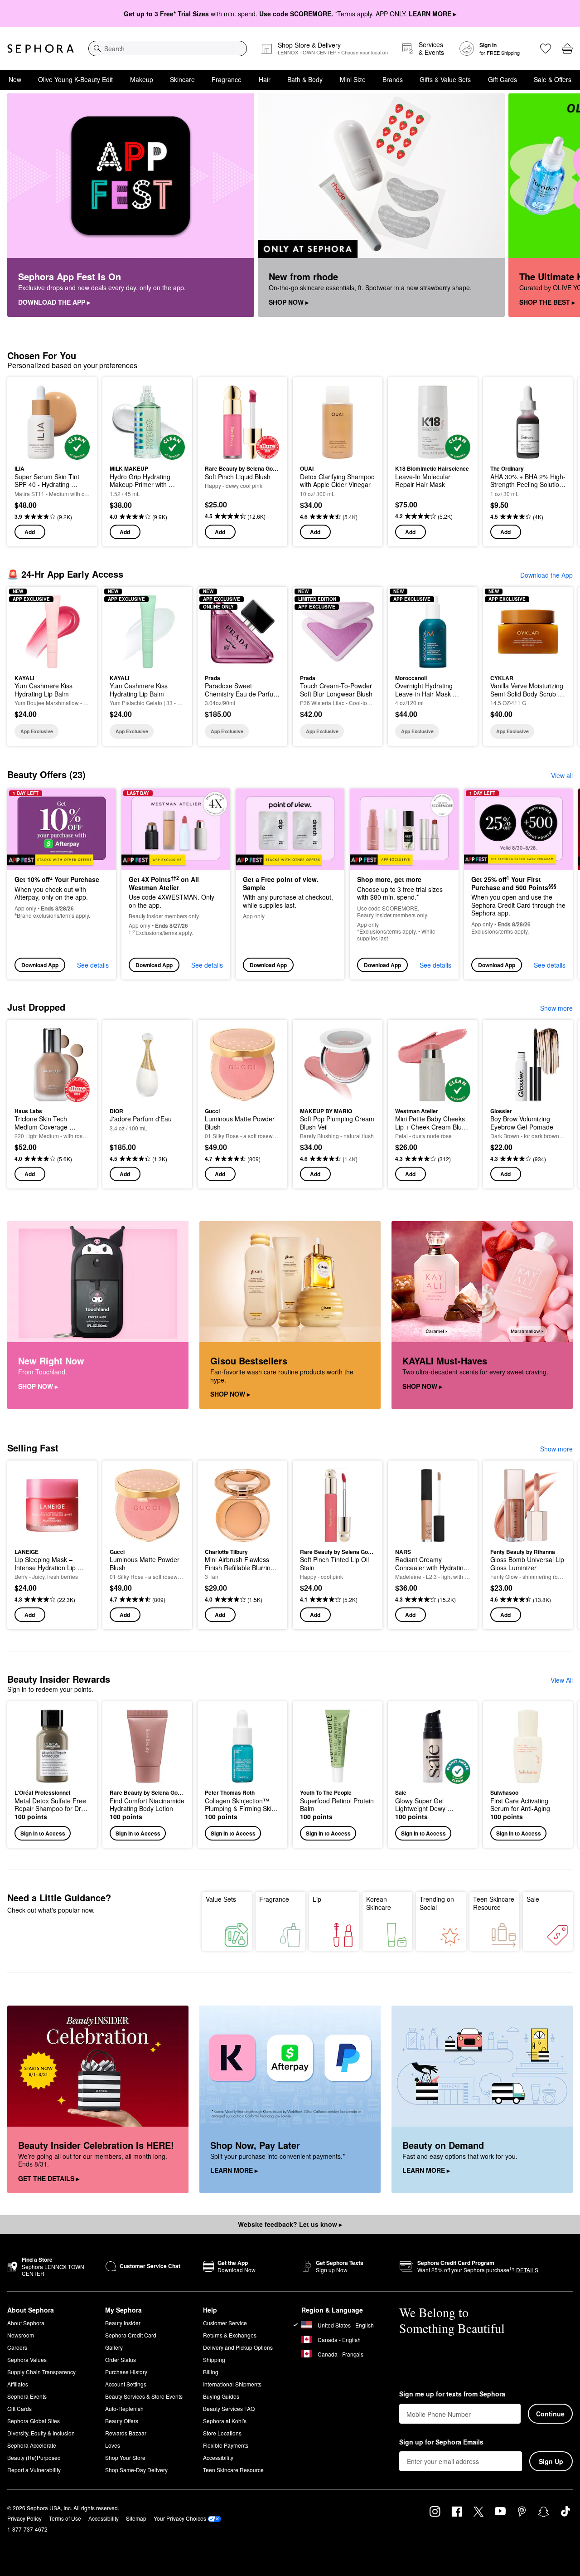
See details (93, 965)
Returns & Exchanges (230, 2335)
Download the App (546, 575)
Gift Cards (503, 79)
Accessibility (218, 2457)
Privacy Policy (24, 2518)
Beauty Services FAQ (229, 2408)
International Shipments (232, 2384)
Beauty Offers (122, 2421)
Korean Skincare (379, 1903)
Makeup (142, 79)
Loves (113, 2445)
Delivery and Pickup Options (238, 2347)
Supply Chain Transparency (41, 2372)
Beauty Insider (123, 2323)
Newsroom (21, 2335)
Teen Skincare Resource (494, 1903)
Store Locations (222, 2433)
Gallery (114, 2347)
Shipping (214, 2359)
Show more (556, 1008)
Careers (17, 2347)
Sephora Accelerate (32, 2445)
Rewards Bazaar (126, 2433)
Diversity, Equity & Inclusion (41, 2433)
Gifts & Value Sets (445, 79)
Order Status (121, 2359)
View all (562, 775)
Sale (533, 1899)
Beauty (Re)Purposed (34, 2457)
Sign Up (551, 2461)
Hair (265, 79)
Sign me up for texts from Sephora (452, 2394)
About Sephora (26, 2323)
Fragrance (227, 79)
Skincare (182, 79)
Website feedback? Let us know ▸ (290, 2224)
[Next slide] (562, 205)
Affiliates (18, 2384)
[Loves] (546, 49)
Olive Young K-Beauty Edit (75, 79)
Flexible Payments (226, 2445)
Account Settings (126, 2384)
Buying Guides (221, 2396)
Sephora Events (27, 2396)
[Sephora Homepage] (41, 49)
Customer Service (225, 2323)
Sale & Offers (553, 79)
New (15, 79)
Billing (211, 2372)
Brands (393, 79)
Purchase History (126, 2372)
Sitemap (136, 2518)
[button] (52, 1775)
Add (30, 532)
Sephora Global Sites (34, 2421)
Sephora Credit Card (131, 2335)
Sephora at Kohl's (225, 2421)
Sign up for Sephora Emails (441, 2442)
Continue (550, 2414)
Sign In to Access (43, 1833)
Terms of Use (65, 2518)
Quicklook (52, 453)
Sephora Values (27, 2359)
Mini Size (353, 79)
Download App (40, 965)
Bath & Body (305, 79)
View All (562, 1680)
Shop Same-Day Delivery (136, 2470)
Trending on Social (437, 1903)
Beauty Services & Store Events (144, 2396)
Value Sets (221, 1899)
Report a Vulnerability (34, 2470)
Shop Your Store (125, 2457)
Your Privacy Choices (180, 2518)
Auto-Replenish (124, 2408)
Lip (317, 1899)
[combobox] (168, 49)
